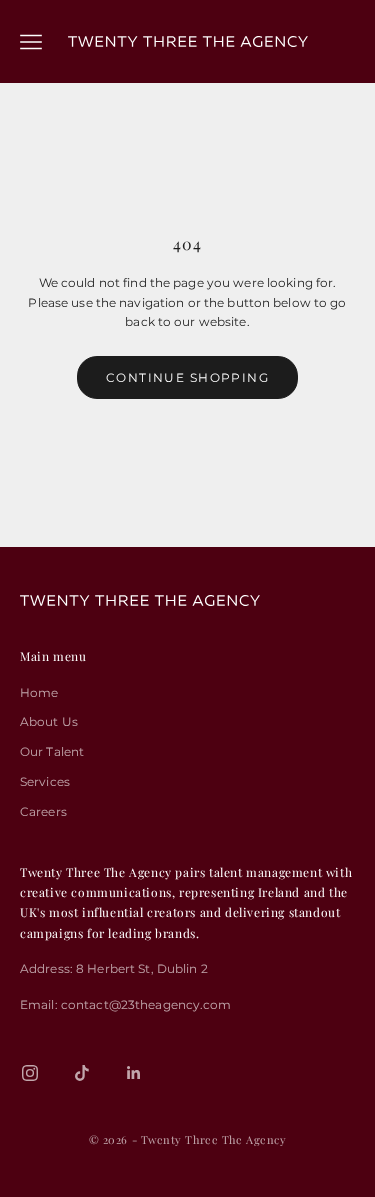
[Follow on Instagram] (30, 1073)
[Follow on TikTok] (82, 1073)
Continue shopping (187, 377)
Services (45, 781)
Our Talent (52, 751)
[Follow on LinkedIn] (134, 1073)
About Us (49, 721)
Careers (43, 811)
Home (39, 692)
